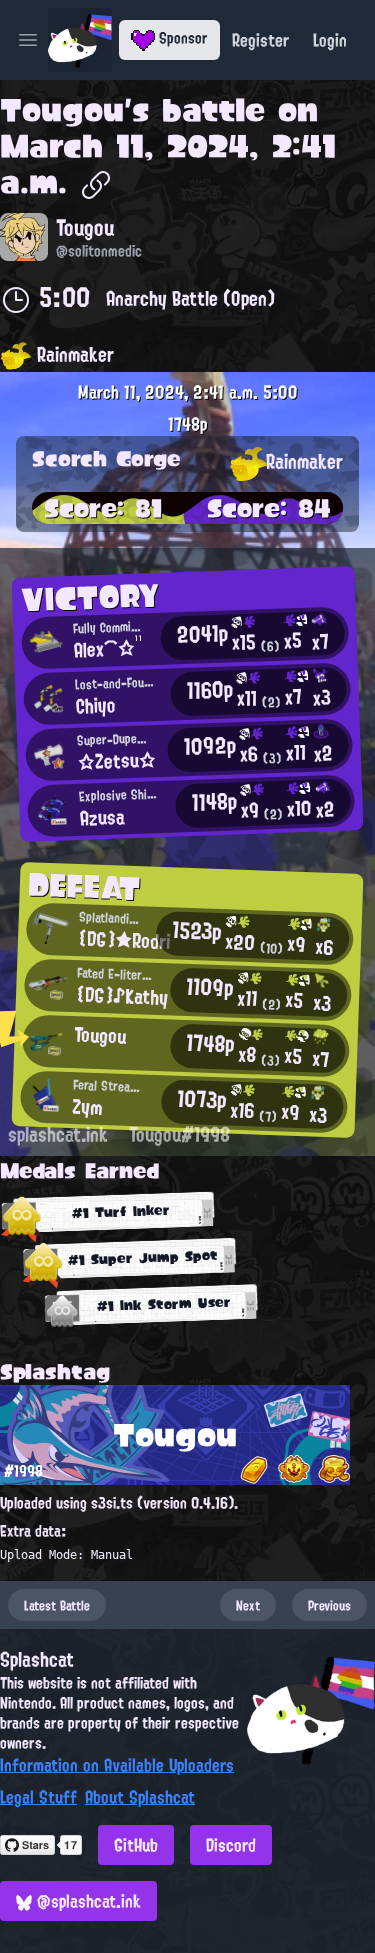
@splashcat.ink (86, 1901)
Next (248, 1605)
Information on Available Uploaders (117, 1765)
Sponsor (181, 38)
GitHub (136, 1845)
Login (330, 40)
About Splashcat (140, 1797)
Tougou (62, 110)
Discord (231, 1845)
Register (260, 40)
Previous (329, 1605)
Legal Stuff (38, 1797)
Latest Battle (57, 1605)
